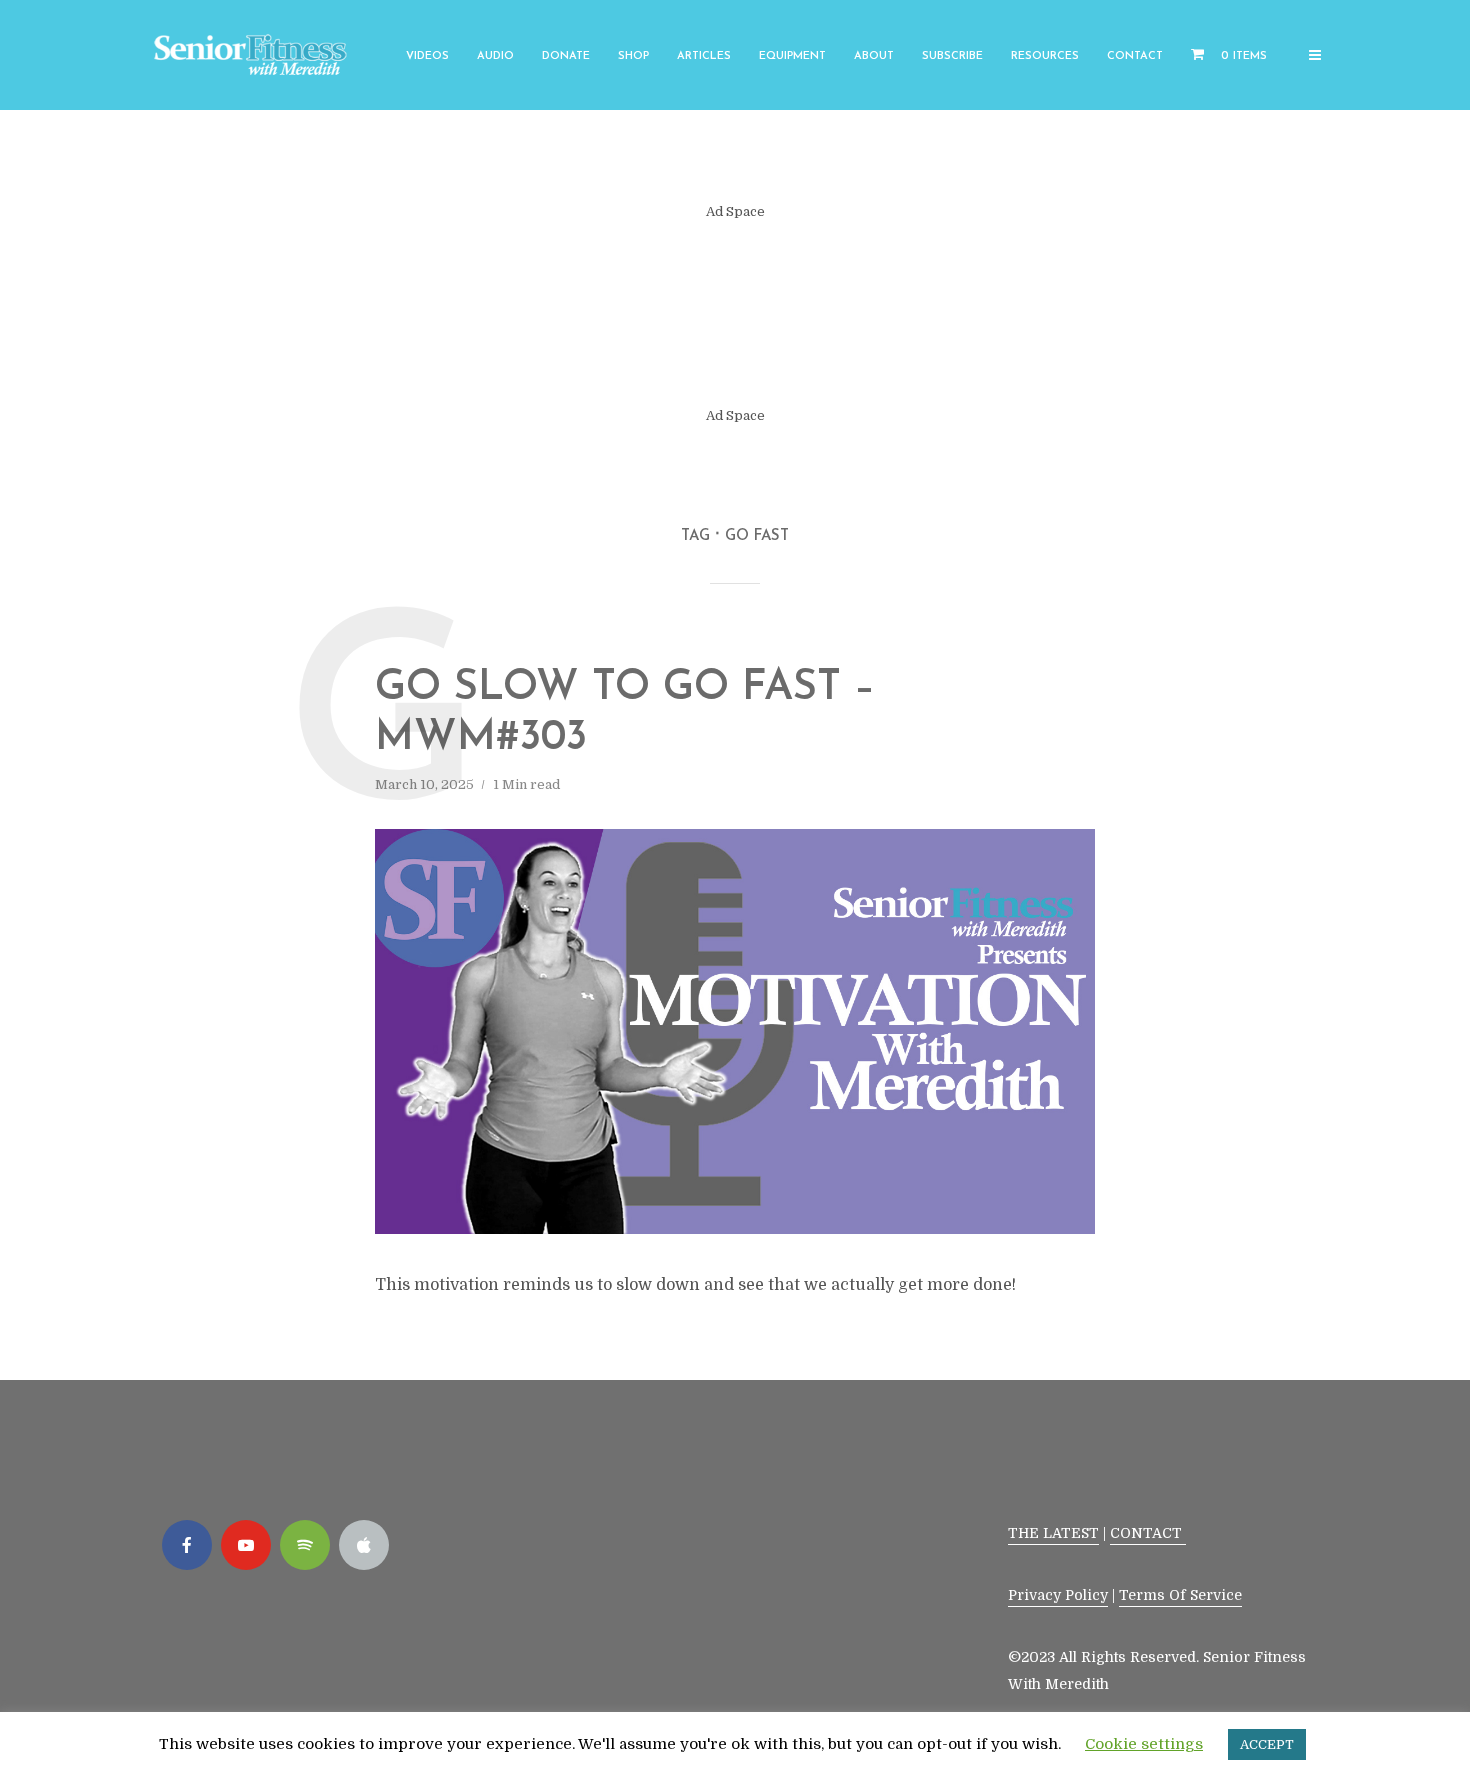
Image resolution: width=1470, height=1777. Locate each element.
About (874, 56)
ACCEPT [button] (1267, 1744)
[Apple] (364, 1545)
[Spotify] (305, 1545)
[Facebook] (187, 1545)
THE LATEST (1053, 1533)
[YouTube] (246, 1545)
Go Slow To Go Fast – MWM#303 (625, 713)
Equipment (792, 56)
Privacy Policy (1058, 1595)
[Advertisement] (735, 314)
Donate (566, 56)
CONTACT (1148, 1533)
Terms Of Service (1180, 1595)
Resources (1045, 56)
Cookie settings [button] (1144, 1744)
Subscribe (952, 56)
